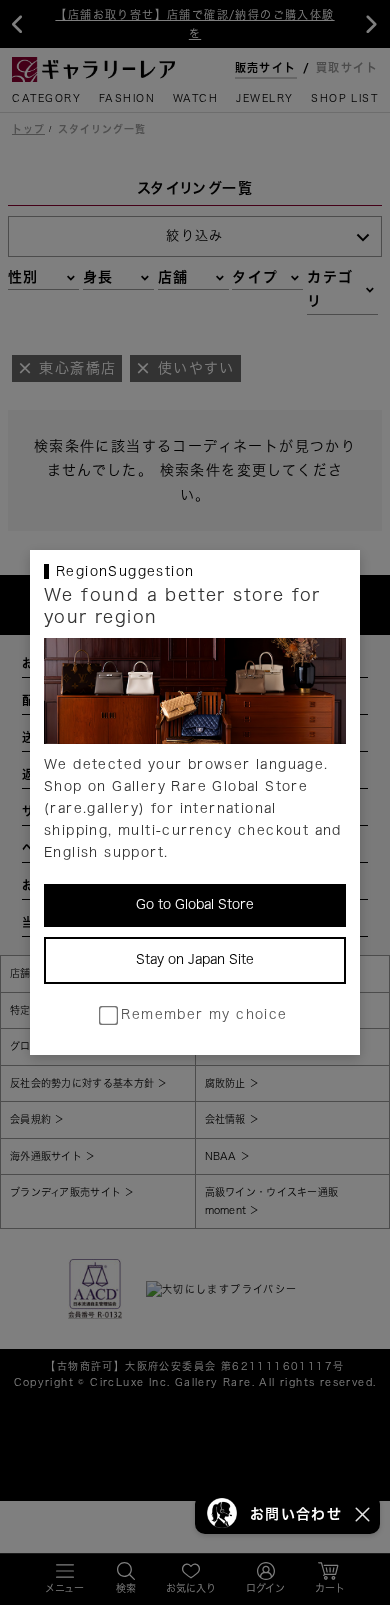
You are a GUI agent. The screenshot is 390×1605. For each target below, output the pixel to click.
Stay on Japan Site (195, 959)
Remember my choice (204, 1014)
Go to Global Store (195, 904)
